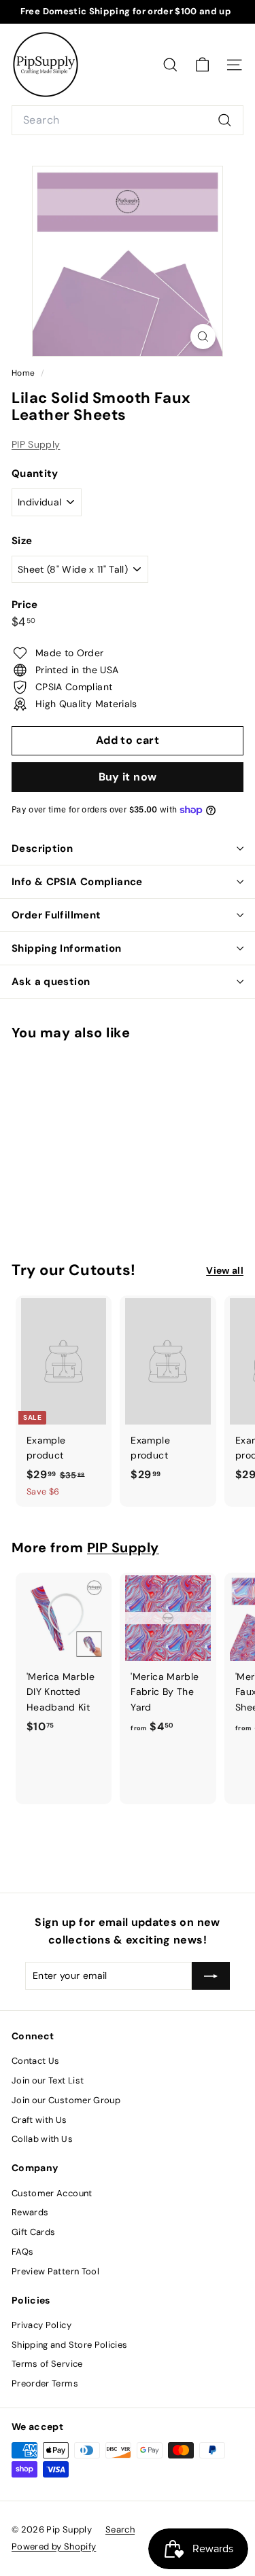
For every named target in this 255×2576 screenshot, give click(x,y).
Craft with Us (39, 2120)
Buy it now (128, 777)
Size (22, 541)
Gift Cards (34, 2232)
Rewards (30, 2212)
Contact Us (36, 2061)
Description (42, 848)
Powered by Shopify (54, 2546)
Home (24, 373)
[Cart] (202, 65)
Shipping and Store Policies (69, 2345)
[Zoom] (203, 337)
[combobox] (128, 120)
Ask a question (51, 982)
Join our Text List (48, 2080)
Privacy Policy (41, 2325)
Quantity (35, 473)
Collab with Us (42, 2139)
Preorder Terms (45, 2383)
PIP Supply (36, 444)
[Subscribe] (211, 1975)
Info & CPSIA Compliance (77, 882)
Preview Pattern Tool (55, 2271)
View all (225, 1270)
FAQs (22, 2252)
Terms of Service (47, 2364)
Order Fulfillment (56, 915)
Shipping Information (67, 948)
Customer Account (52, 2193)
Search (120, 2529)
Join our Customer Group (66, 2100)
